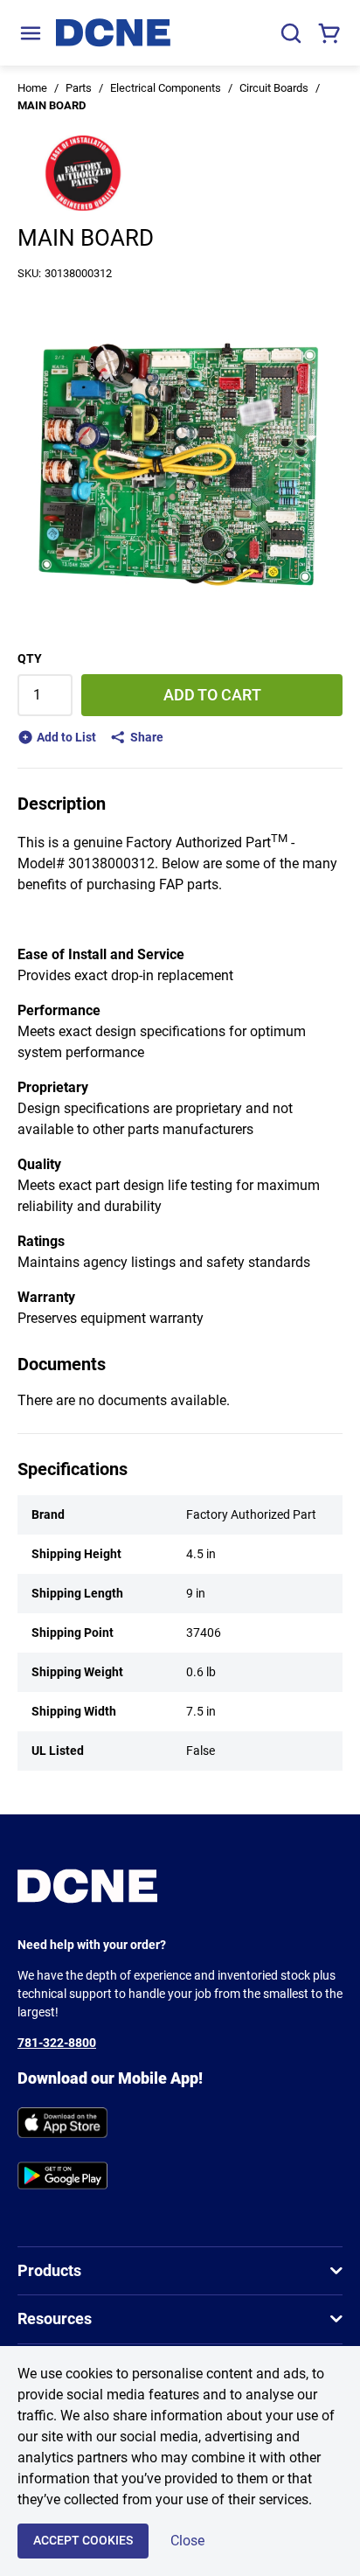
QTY (30, 658)
